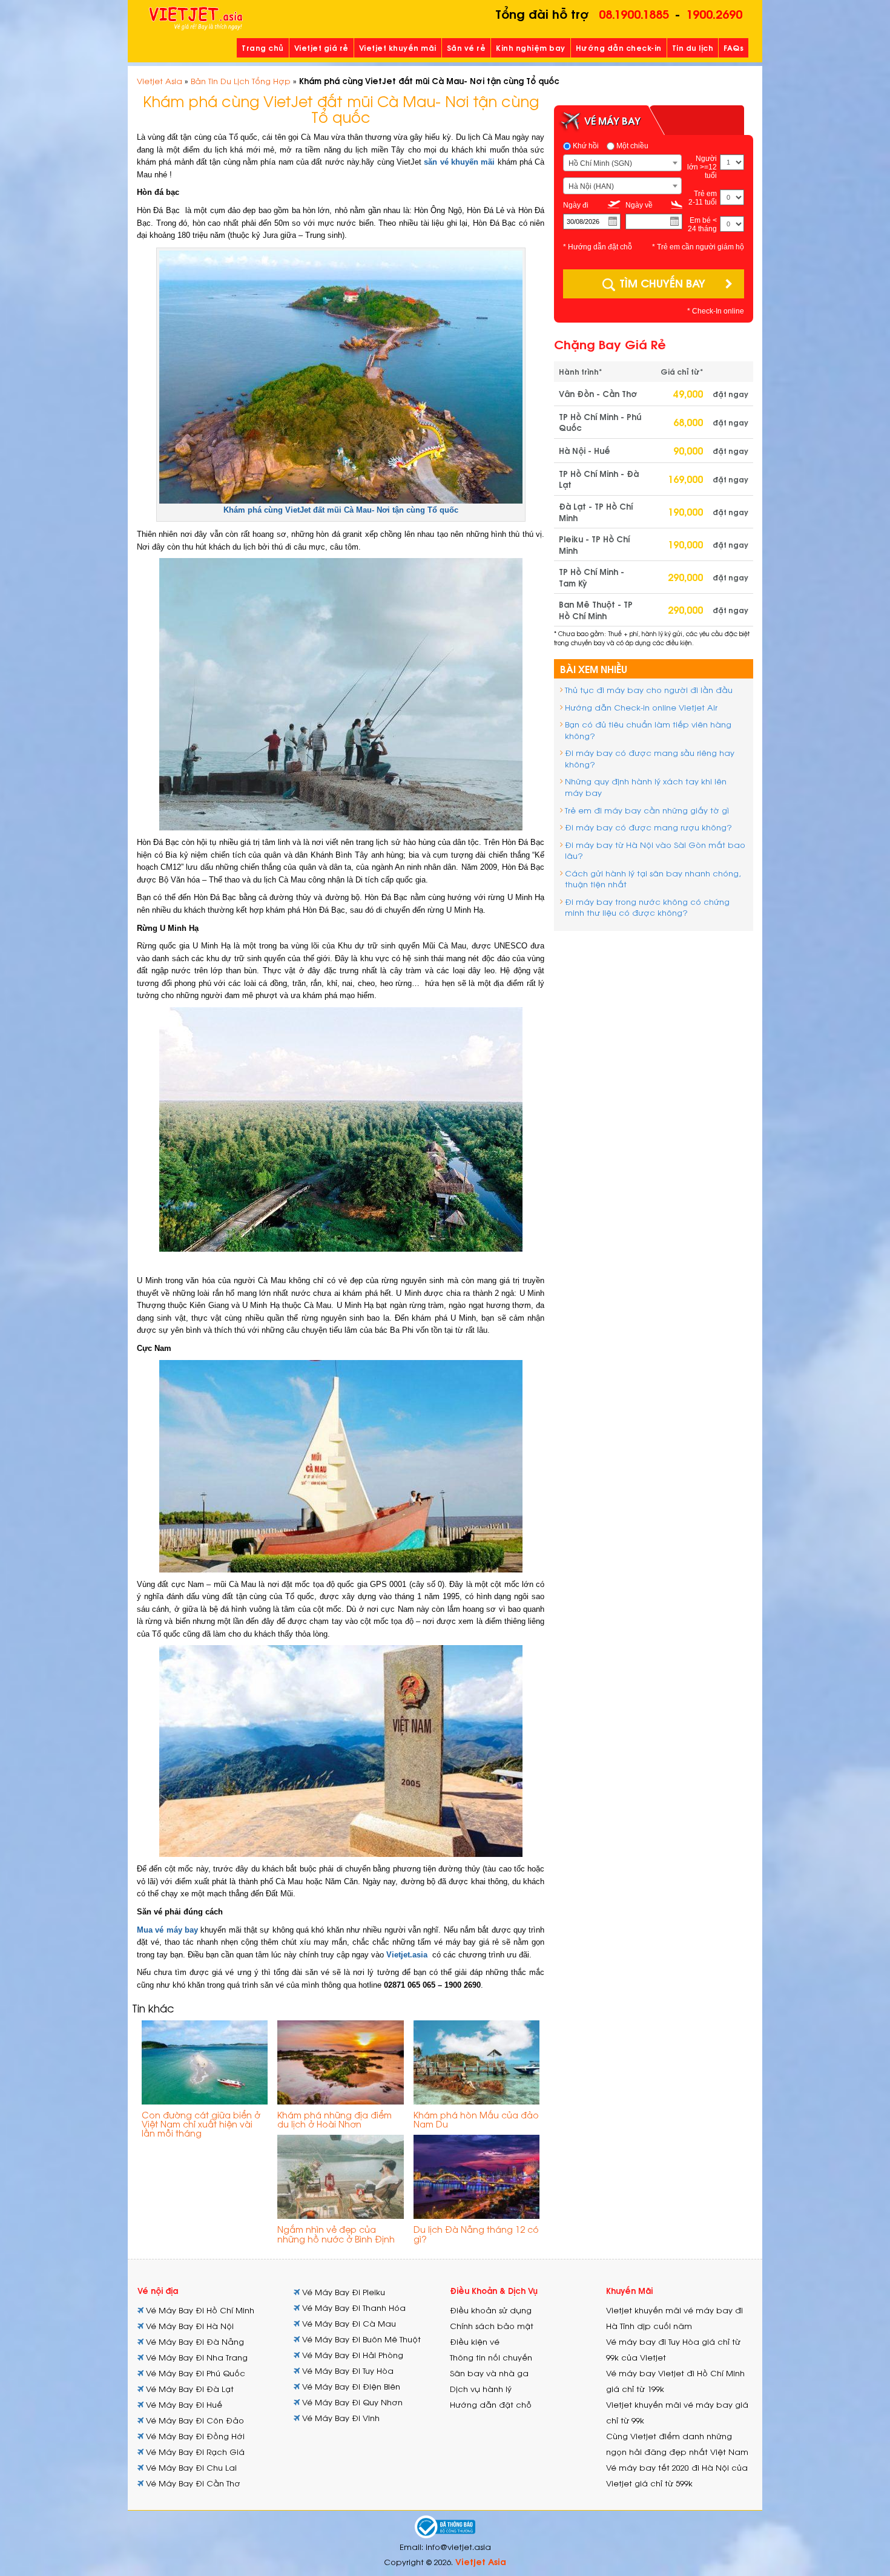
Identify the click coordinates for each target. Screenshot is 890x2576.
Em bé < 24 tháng (702, 225)
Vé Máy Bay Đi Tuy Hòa (347, 2371)
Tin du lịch (693, 48)
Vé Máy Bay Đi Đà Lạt (189, 2389)
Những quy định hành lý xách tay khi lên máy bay (646, 787)
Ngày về (639, 205)
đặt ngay (730, 394)
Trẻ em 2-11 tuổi (703, 198)
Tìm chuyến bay (662, 282)
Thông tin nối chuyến (491, 2357)
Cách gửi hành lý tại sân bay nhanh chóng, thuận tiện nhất (653, 879)
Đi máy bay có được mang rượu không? (648, 827)
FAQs (733, 48)
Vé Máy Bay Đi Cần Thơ (192, 2483)
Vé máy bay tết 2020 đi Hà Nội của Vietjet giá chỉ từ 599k (677, 2475)
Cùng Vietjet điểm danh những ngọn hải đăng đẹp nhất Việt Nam (677, 2444)
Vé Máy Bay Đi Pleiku (342, 2292)
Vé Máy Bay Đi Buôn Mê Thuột (360, 2339)
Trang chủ (263, 48)
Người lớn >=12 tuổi (702, 167)
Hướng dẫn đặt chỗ (491, 2404)
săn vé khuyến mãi (459, 162)
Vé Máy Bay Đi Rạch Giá (194, 2452)
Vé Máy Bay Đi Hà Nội (189, 2326)
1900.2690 (714, 13)
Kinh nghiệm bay (531, 48)
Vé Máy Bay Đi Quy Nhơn (351, 2402)
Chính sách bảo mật (492, 2326)
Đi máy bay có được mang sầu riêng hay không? (650, 758)
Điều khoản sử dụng (491, 2310)
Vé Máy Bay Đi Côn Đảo (194, 2420)
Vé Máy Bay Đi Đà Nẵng (194, 2341)
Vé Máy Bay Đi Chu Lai (190, 2467)
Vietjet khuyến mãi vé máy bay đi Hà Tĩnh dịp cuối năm (674, 2318)
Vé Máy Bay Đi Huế (183, 2404)
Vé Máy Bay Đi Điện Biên (350, 2386)
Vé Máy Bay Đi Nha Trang (196, 2357)
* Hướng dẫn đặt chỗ (598, 247)
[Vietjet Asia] (196, 19)
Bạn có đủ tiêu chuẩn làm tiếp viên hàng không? (648, 730)
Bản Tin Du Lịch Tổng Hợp (241, 81)
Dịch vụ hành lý (481, 2389)
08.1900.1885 (634, 13)
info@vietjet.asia (458, 2547)
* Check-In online (716, 311)
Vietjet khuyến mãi (398, 48)
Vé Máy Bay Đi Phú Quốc (194, 2373)
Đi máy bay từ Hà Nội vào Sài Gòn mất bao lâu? (655, 850)
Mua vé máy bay (167, 1930)
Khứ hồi (585, 146)
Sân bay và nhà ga (489, 2373)
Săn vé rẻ (466, 48)
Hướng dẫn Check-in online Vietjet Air (641, 707)
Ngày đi (576, 205)
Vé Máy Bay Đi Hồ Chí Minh (199, 2310)
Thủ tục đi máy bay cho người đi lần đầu (649, 690)
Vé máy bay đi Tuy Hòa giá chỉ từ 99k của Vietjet (673, 2349)
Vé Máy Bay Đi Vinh (340, 2418)
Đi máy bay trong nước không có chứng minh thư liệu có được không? (647, 907)
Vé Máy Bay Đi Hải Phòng (351, 2355)
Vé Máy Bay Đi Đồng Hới (194, 2436)
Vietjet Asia (160, 81)
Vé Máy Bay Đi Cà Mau (348, 2323)
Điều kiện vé (475, 2341)
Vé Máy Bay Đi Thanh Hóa (353, 2308)
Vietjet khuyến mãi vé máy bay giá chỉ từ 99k (677, 2412)
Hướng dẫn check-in (619, 48)
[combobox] (622, 163)
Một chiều (631, 146)
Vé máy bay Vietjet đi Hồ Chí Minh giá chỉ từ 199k (675, 2381)
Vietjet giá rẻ (321, 48)
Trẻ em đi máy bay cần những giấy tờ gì (647, 810)
